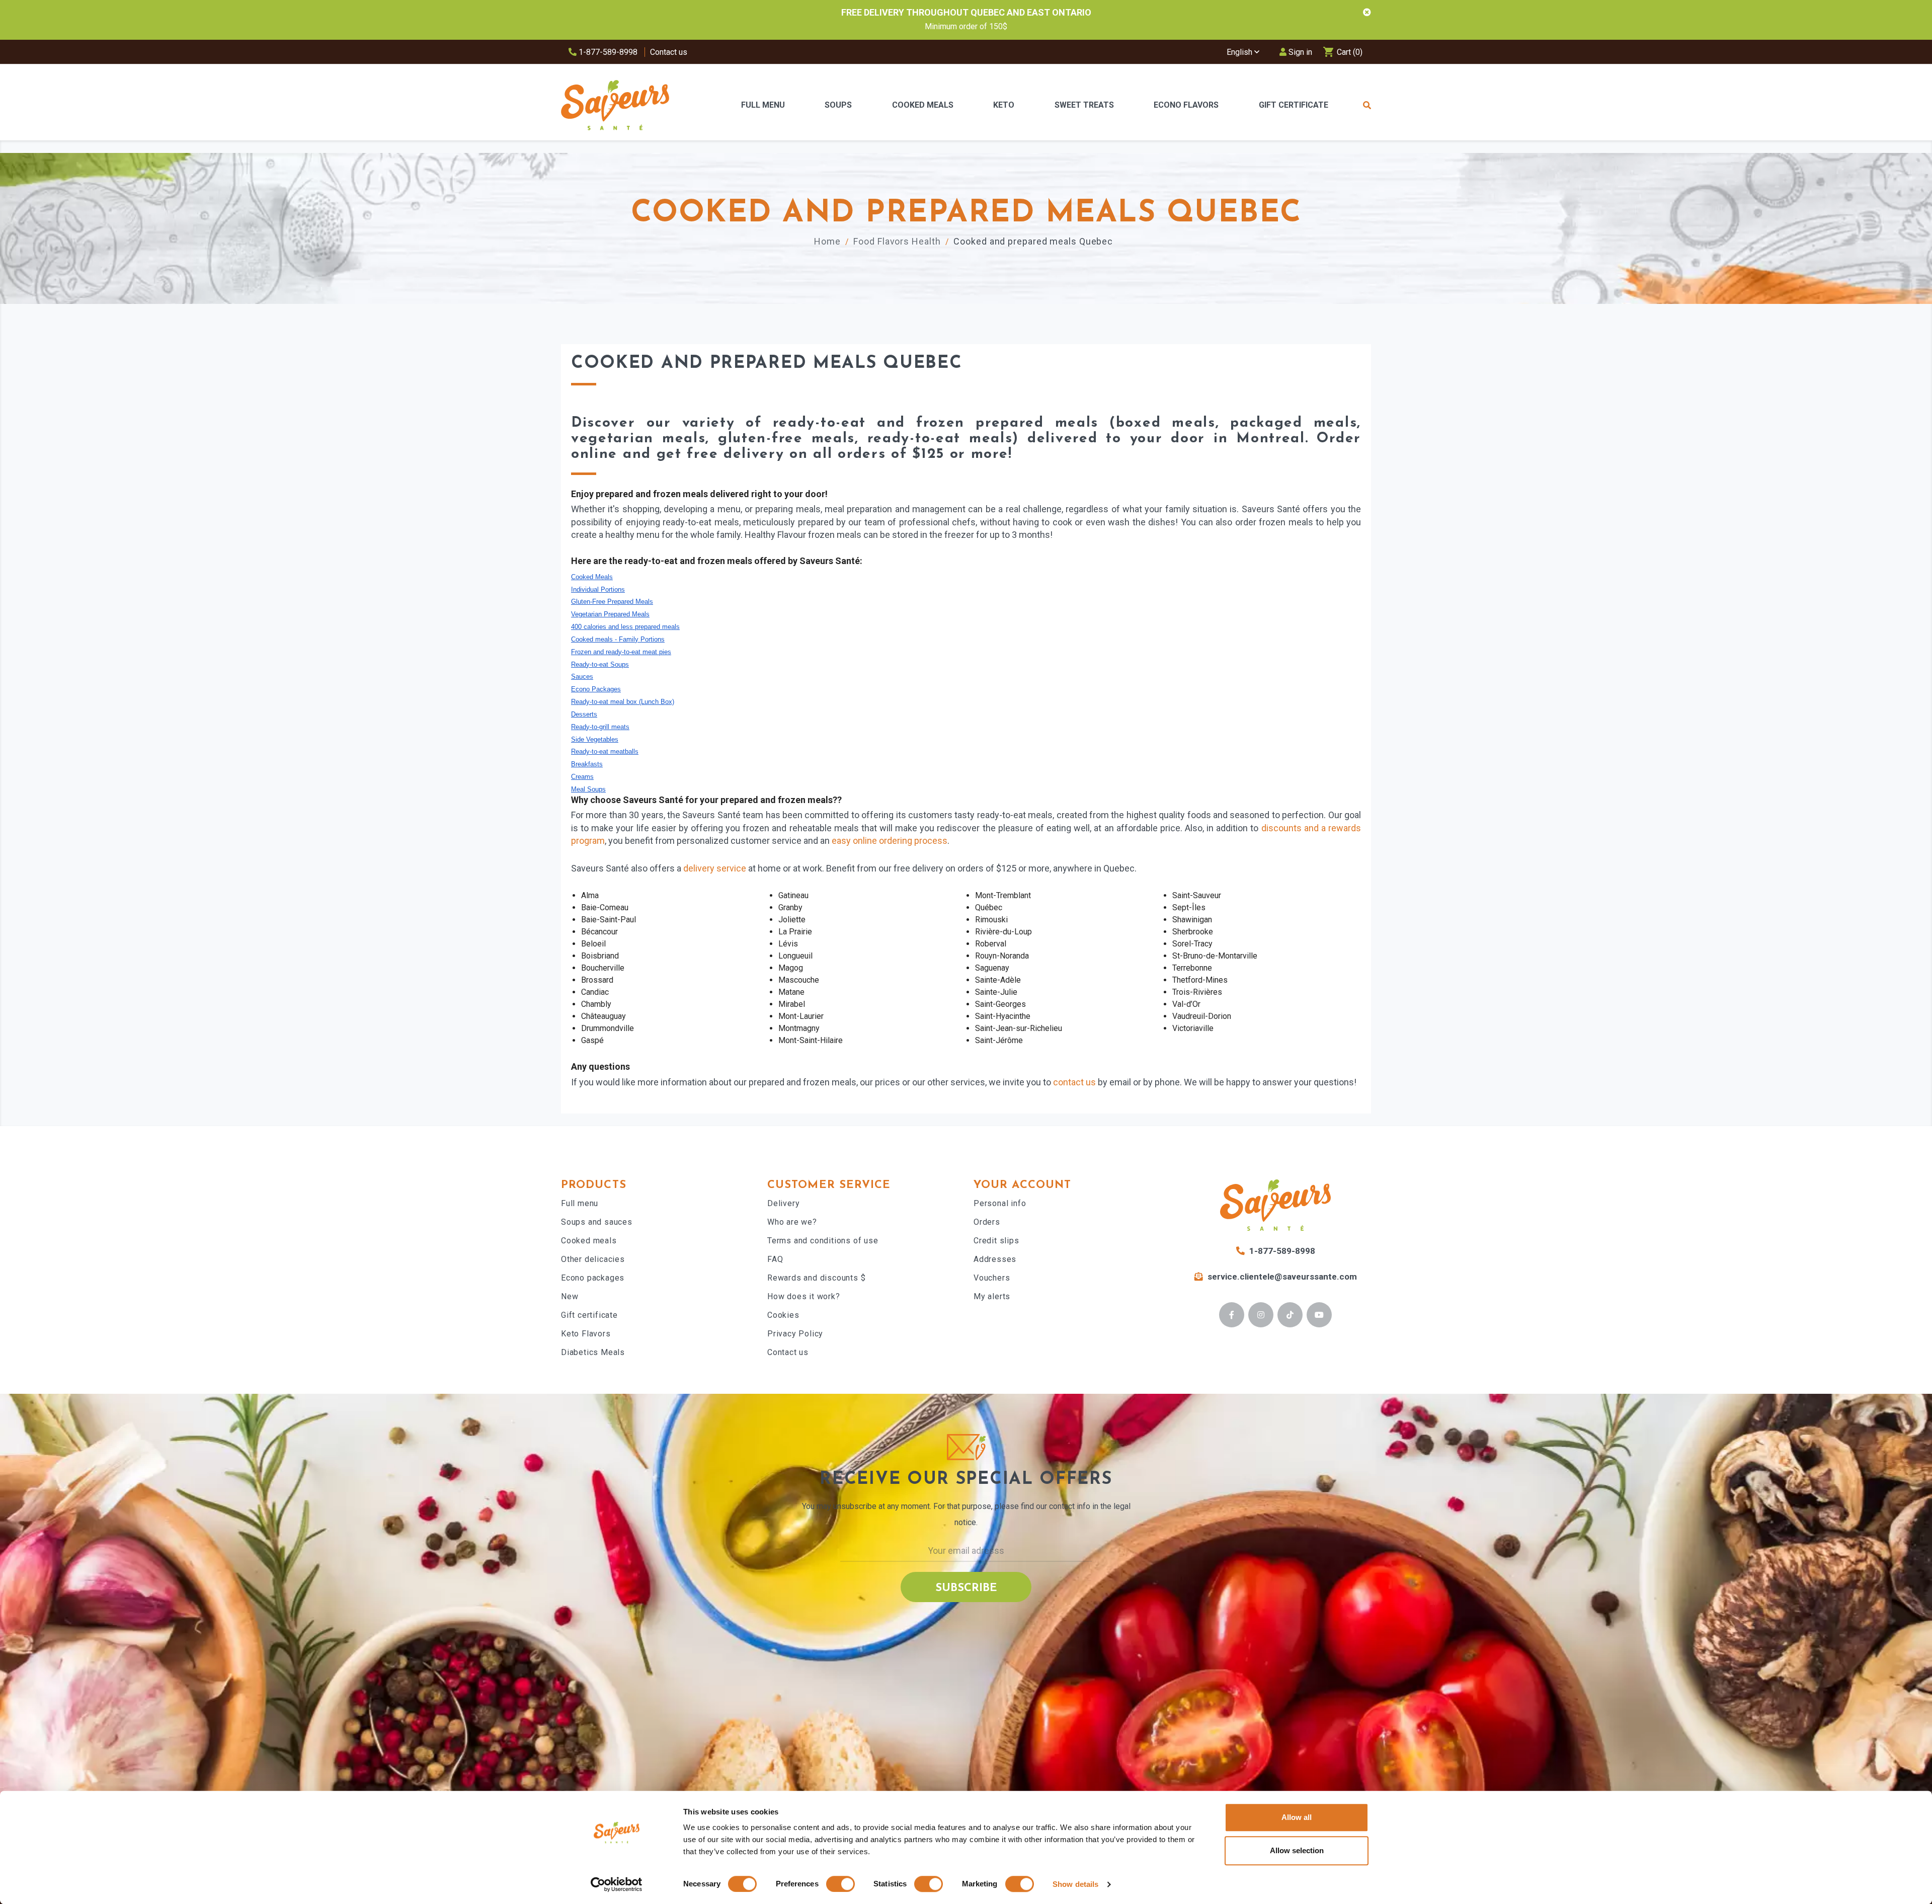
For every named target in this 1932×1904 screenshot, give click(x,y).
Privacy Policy (795, 1334)
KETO (1004, 105)
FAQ (775, 1259)
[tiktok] (1290, 1315)
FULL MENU (763, 105)
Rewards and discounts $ (816, 1278)
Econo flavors (1186, 105)
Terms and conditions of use (823, 1241)
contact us (1074, 1082)
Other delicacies (593, 1259)
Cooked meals (589, 1241)
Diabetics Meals (593, 1352)
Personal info (1000, 1203)
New (570, 1296)
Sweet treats (1084, 105)
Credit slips (996, 1241)
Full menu (580, 1203)
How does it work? (804, 1296)
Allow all (1297, 1817)
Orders (987, 1222)
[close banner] (1367, 13)
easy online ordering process (890, 841)
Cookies (783, 1315)
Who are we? (792, 1222)
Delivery (783, 1203)
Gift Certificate (1294, 105)
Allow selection (1297, 1850)
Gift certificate (589, 1315)
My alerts (992, 1296)
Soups (838, 105)
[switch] (840, 1884)
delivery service (715, 868)
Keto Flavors (586, 1334)
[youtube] (1319, 1315)
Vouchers (992, 1278)
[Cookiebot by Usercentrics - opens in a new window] (617, 1884)
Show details (1075, 1884)
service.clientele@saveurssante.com (1282, 1277)
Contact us (669, 52)
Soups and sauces (597, 1222)
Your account (1022, 1185)
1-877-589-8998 (607, 52)
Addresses (995, 1259)
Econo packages (593, 1278)
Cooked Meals (923, 105)
